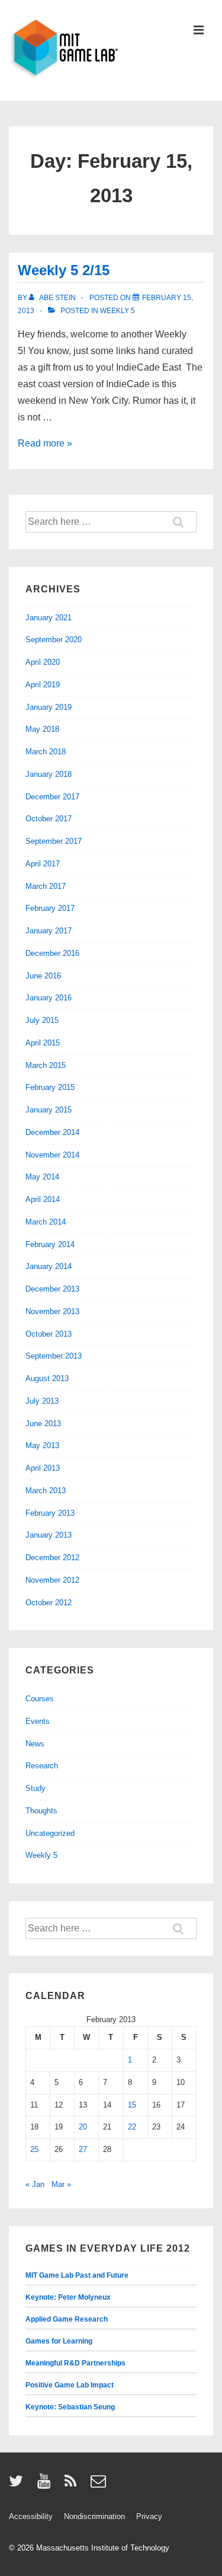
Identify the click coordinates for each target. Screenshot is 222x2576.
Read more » (45, 443)
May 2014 (42, 1177)
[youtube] (46, 2485)
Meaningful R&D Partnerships (75, 2363)
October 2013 (49, 1334)
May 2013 (42, 1445)
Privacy (149, 2516)
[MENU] (199, 31)
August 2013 (47, 1378)
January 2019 (49, 707)
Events (38, 1721)
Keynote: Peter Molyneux (68, 2297)
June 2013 (43, 1424)
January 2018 (49, 774)
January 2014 (49, 1266)
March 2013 (46, 1491)
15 (132, 2105)
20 (83, 2127)
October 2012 (49, 1603)
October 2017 (49, 819)
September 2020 (54, 640)
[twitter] (19, 2485)
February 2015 (50, 1087)
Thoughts (41, 1811)
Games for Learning (59, 2341)
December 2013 (52, 1289)
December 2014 (52, 1132)
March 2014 (46, 1222)
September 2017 (54, 841)
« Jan (35, 2184)
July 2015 (42, 1020)
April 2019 (43, 685)
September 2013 (54, 1356)
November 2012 (52, 1580)
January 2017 (49, 931)
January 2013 (49, 1535)
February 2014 (50, 1244)
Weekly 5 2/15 (64, 270)
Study (36, 1788)
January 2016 (49, 998)
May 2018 (42, 729)
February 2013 (50, 1513)
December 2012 (52, 1558)
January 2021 (49, 618)
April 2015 (43, 1043)
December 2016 (52, 953)
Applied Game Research (67, 2319)
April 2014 (43, 1199)
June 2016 (43, 976)
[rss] (73, 2485)
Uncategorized (50, 1833)
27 (83, 2149)
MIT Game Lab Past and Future (77, 2275)
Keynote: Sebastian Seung (70, 2407)
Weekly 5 (118, 311)
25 (34, 2149)
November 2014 (52, 1155)
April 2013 (43, 1468)
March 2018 (46, 752)
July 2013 (42, 1401)
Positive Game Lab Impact (70, 2385)
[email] (100, 2485)
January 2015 (49, 1110)
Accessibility (31, 2516)
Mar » (61, 2184)
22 (132, 2127)
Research (42, 1766)
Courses (40, 1699)
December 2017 (52, 797)
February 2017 (50, 908)
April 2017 (43, 864)
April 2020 (43, 662)
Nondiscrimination (94, 2516)
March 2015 (46, 1065)
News (35, 1744)
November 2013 (52, 1311)
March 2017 (46, 886)
